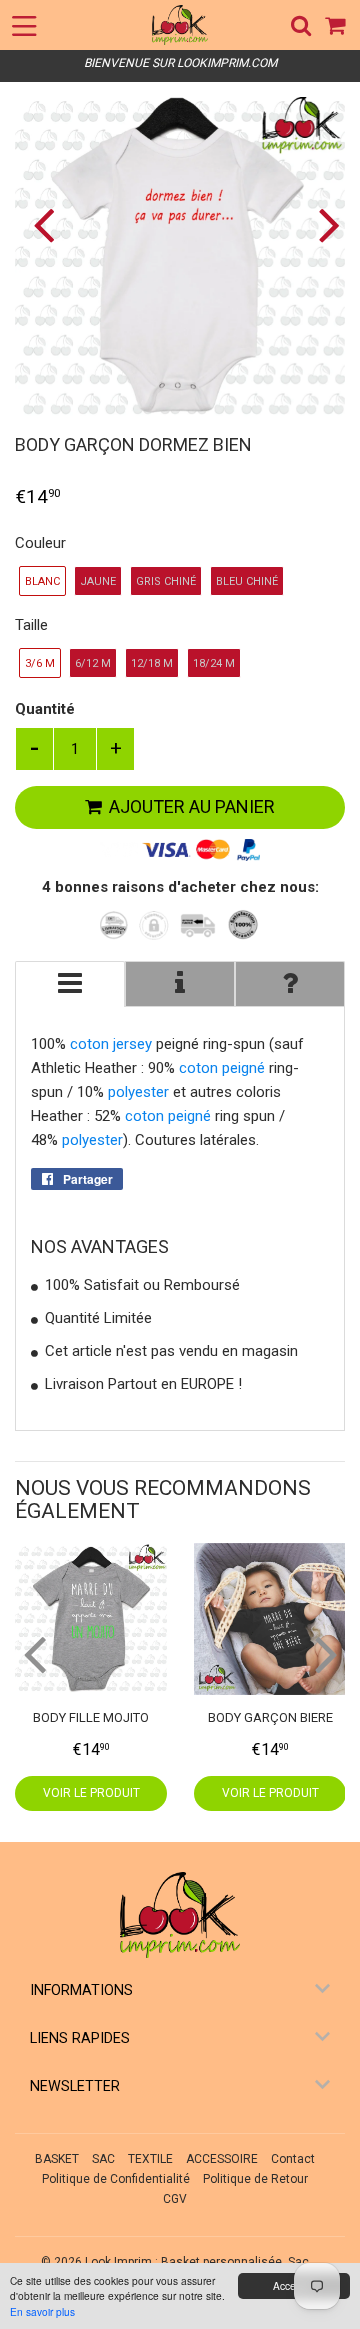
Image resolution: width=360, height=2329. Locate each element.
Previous (32, 224)
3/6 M (40, 663)
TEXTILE (150, 2159)
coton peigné (222, 1068)
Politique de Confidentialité (116, 2179)
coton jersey (111, 1044)
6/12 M (93, 663)
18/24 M (214, 663)
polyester (138, 1092)
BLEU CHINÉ (247, 581)
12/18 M (152, 663)
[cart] (336, 25)
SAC (103, 2159)
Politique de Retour (255, 2179)
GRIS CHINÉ (166, 581)
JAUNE (98, 581)
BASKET (57, 2159)
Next (327, 224)
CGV (175, 2199)
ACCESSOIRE (222, 2159)
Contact (293, 2159)
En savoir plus (42, 2311)
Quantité (45, 709)
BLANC (42, 581)
